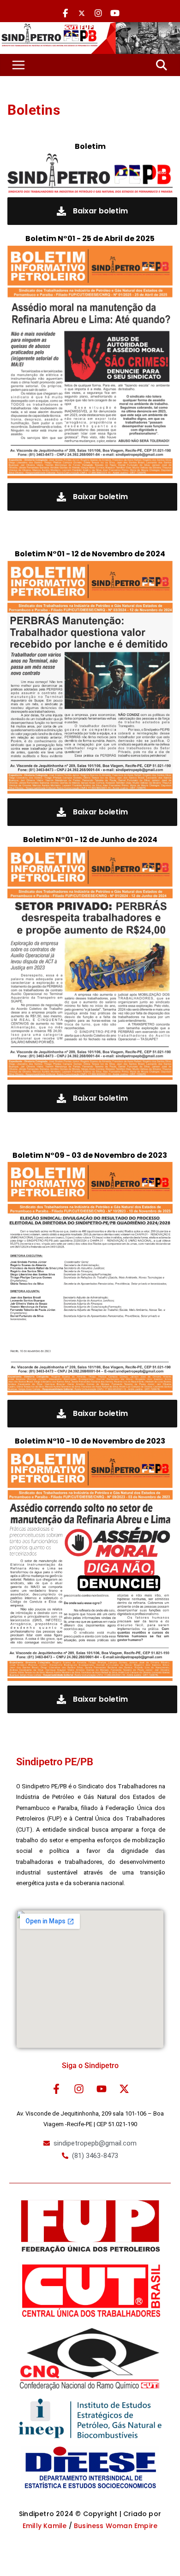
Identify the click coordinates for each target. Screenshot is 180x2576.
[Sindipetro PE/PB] (90, 28)
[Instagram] (79, 2089)
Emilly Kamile (45, 2526)
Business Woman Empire (116, 2526)
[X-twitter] (124, 2089)
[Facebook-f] (56, 2089)
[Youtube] (102, 2089)
